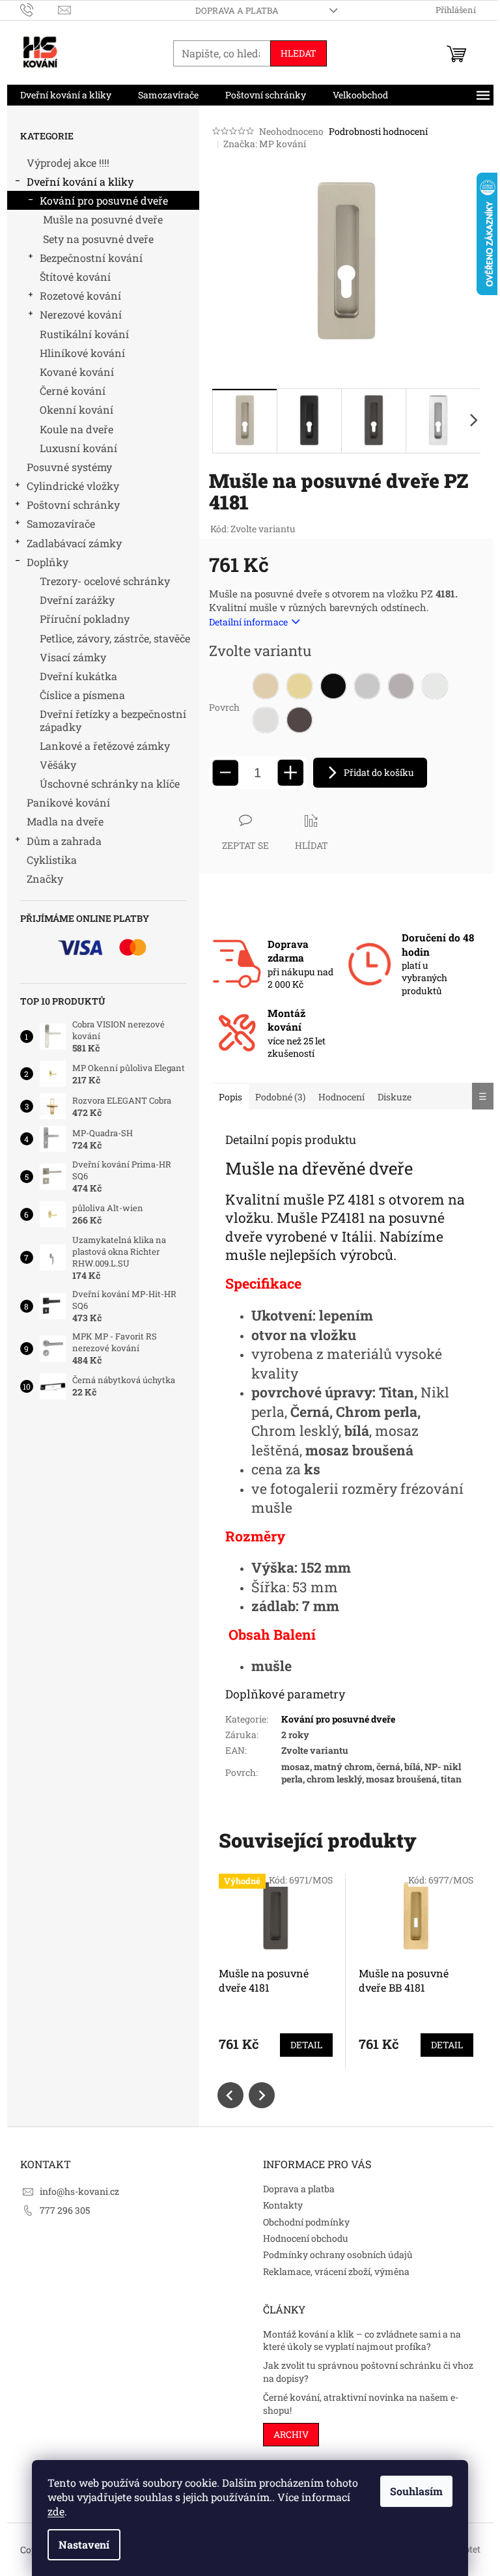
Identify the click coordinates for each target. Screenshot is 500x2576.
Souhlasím (416, 2491)
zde (56, 2511)
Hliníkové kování (82, 353)
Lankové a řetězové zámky (105, 746)
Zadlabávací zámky (74, 543)
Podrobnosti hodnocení (378, 131)
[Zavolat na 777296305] (39, 9)
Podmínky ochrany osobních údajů (338, 2254)
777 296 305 (65, 2210)
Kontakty (283, 2205)
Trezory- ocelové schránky (105, 581)
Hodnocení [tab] (341, 1097)
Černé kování (73, 391)
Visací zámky (73, 657)
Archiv (291, 2434)
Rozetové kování (80, 295)
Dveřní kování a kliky (80, 181)
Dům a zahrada (64, 841)
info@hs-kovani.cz (79, 2191)
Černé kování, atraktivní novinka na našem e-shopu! (361, 2403)
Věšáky (58, 765)
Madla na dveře (65, 821)
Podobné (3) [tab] (280, 1097)
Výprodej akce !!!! (68, 163)
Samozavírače (61, 523)
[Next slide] (262, 2095)
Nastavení (84, 2544)
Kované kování (77, 372)
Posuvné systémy (69, 467)
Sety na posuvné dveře (98, 239)
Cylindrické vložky (73, 486)
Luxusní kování (78, 448)
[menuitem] (66, 95)
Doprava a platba (237, 10)
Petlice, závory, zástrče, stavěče (115, 638)
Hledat (299, 53)
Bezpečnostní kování (91, 258)
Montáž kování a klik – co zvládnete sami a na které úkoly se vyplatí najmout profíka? (362, 2340)
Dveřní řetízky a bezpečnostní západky (113, 720)
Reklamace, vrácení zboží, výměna (336, 2271)
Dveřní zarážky (77, 600)
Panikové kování (68, 802)
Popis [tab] (230, 1097)
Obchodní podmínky (306, 2222)
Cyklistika (52, 860)
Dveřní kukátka (78, 676)
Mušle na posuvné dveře (103, 219)
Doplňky (48, 562)
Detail (306, 2045)
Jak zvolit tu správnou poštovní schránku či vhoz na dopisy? (368, 2371)
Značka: (265, 144)
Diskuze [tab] (395, 1097)
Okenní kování (76, 409)
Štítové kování (75, 277)
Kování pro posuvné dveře (104, 200)
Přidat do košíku (379, 772)
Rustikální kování (84, 334)
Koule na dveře (76, 429)
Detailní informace (248, 622)
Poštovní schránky (73, 505)
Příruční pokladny (85, 619)
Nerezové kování (81, 314)
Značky (45, 879)
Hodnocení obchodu (306, 2238)
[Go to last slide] (230, 2095)
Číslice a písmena (82, 695)
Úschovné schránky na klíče (110, 783)
